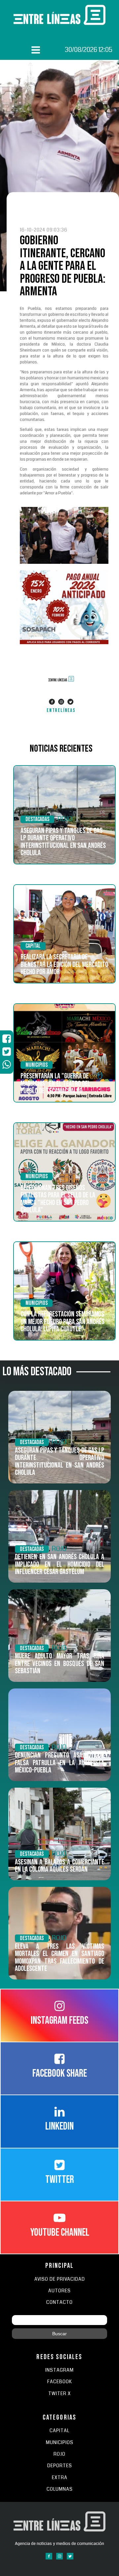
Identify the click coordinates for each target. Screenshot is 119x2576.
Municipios (37, 1065)
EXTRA (60, 2478)
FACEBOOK (60, 2382)
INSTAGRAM (59, 2370)
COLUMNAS (60, 2489)
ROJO (65, 819)
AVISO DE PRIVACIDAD (60, 2279)
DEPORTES (60, 2466)
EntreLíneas (61, 710)
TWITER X (59, 2394)
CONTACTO (59, 2302)
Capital (33, 946)
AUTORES (59, 2291)
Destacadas (37, 819)
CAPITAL (59, 2431)
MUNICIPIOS (60, 2443)
